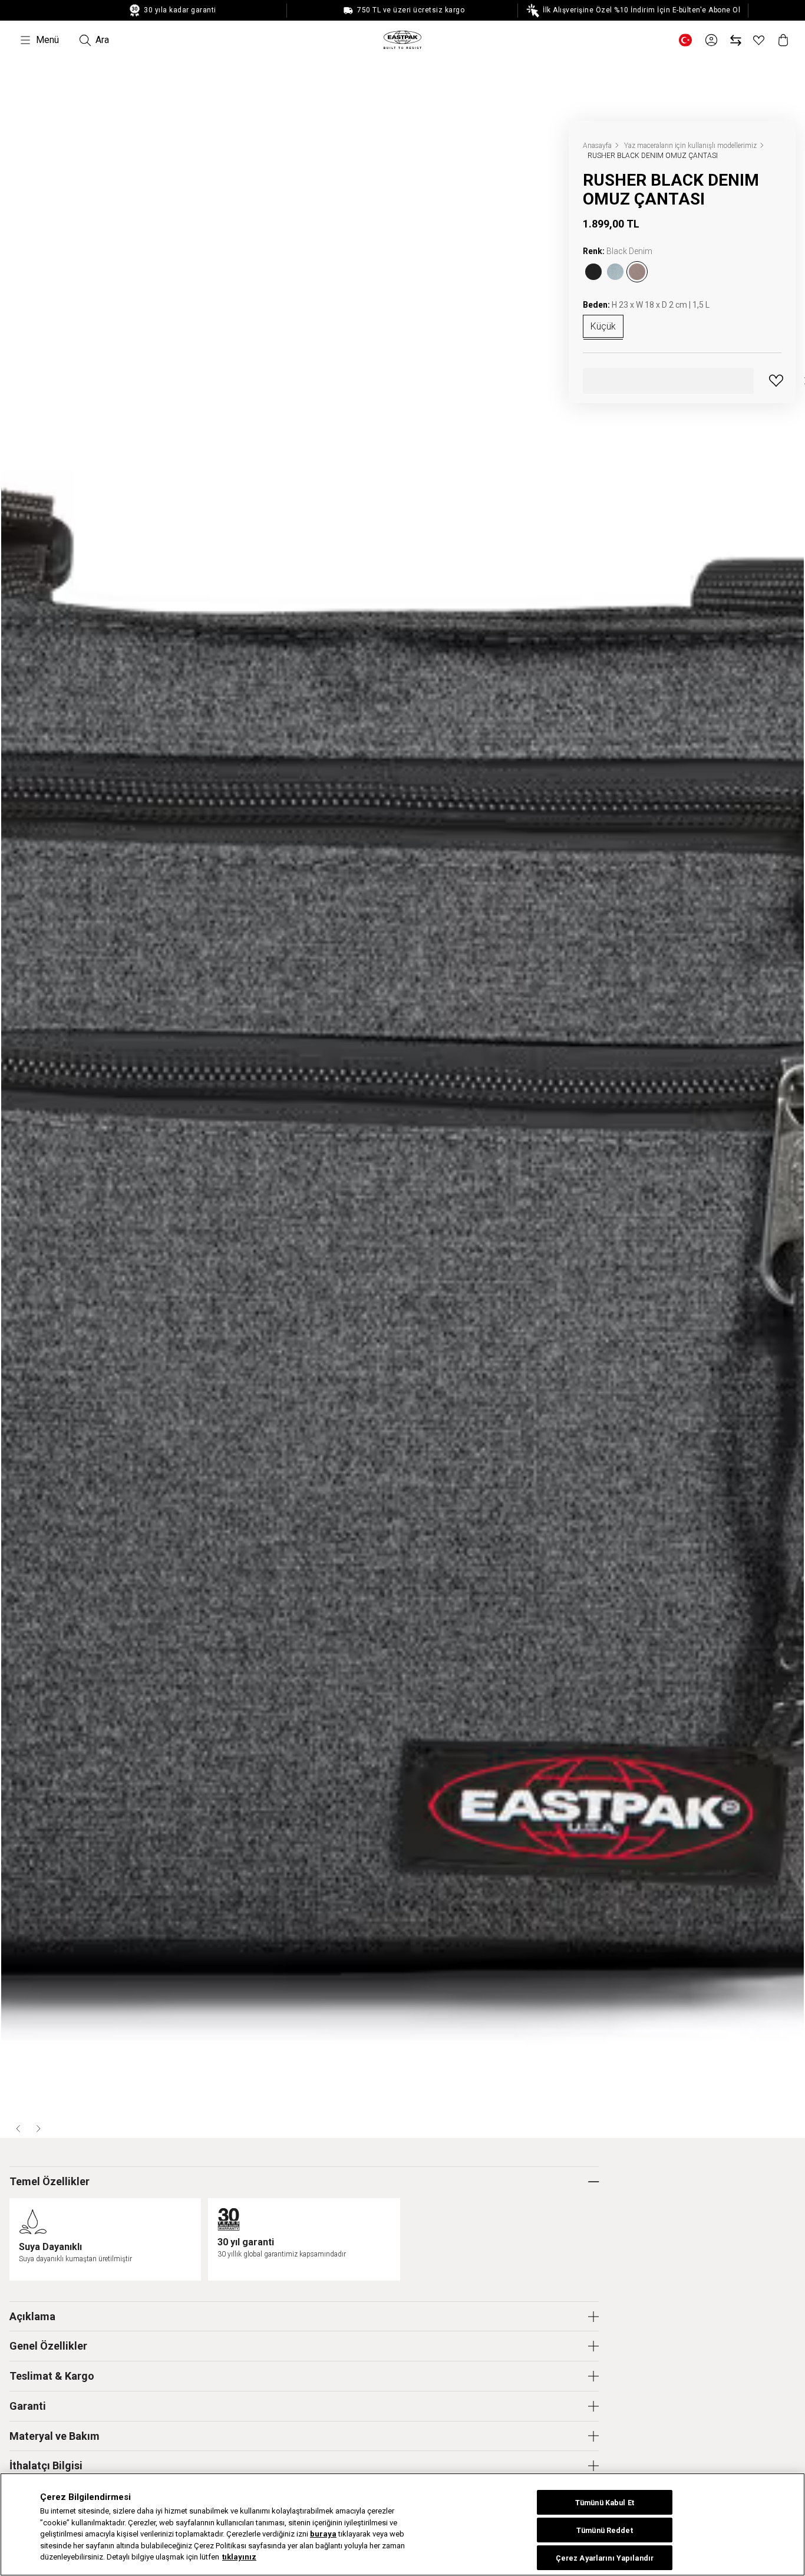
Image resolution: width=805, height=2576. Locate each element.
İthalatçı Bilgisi (46, 2465)
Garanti (28, 2406)
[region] (402, 2524)
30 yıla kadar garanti (179, 10)
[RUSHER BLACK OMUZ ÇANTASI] (593, 272)
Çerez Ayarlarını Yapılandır (605, 2558)
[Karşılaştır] (736, 40)
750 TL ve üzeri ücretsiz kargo (410, 10)
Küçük (603, 326)
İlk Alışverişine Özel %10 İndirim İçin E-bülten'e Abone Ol (641, 10)
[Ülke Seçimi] (685, 40)
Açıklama (32, 2316)
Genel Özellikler (48, 2346)
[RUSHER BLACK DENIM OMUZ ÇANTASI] (637, 272)
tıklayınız (239, 2557)
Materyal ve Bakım (55, 2436)
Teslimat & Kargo (52, 2376)
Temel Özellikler (50, 2181)
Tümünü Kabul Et (605, 2503)
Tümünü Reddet (605, 2530)
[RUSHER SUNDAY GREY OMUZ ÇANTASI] (615, 272)
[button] (19, 2129)
